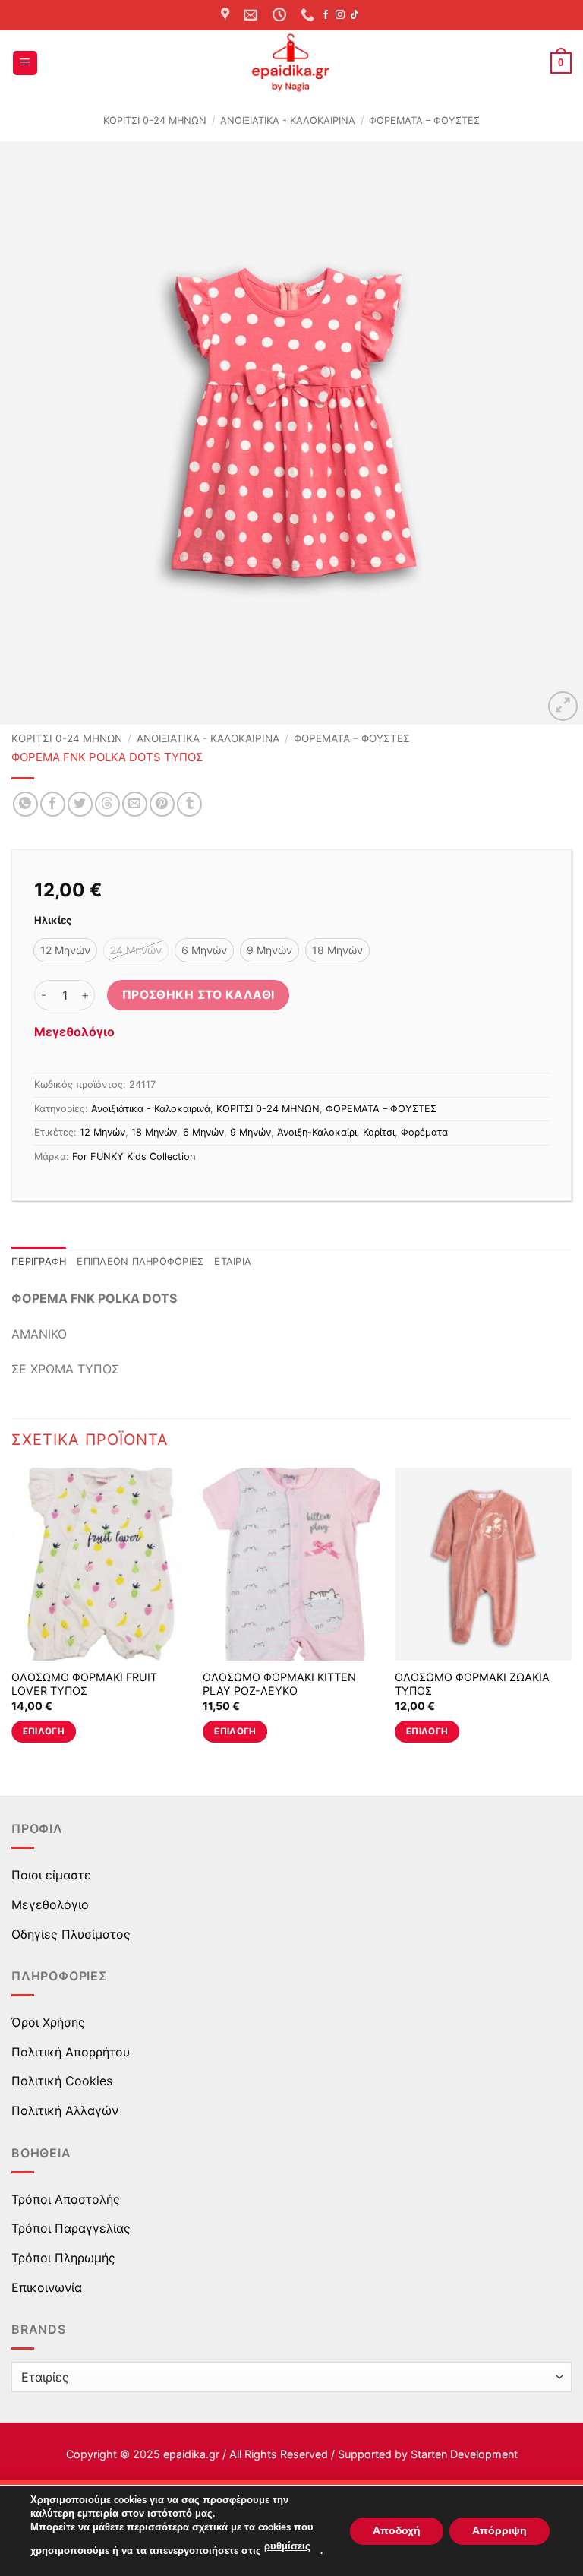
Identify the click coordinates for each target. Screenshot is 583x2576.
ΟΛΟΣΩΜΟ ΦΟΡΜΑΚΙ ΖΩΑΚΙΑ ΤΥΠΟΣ (472, 1684)
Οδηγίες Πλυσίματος (71, 1934)
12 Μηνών (102, 1132)
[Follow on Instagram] (340, 15)
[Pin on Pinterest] (162, 804)
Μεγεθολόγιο (74, 1032)
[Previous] (31, 433)
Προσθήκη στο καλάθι (199, 995)
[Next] (552, 433)
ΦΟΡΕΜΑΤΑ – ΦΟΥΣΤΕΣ (424, 120)
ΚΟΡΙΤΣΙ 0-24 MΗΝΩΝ (155, 120)
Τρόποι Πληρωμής (63, 2258)
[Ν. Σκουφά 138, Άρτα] (227, 15)
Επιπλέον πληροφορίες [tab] (140, 1261)
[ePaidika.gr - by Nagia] (291, 63)
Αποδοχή (397, 2530)
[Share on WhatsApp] (25, 804)
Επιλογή (44, 1731)
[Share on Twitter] (80, 804)
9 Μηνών (251, 1132)
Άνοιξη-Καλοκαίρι (317, 1132)
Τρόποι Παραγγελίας (71, 2228)
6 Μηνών (203, 1132)
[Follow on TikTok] (355, 15)
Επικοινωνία (47, 2287)
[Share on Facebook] (53, 804)
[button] (25, 63)
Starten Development (464, 2454)
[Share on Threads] (107, 804)
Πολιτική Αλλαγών (65, 2110)
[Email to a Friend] (135, 804)
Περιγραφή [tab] (39, 1261)
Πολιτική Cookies (62, 2081)
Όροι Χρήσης (48, 2022)
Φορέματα (424, 1132)
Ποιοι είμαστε (51, 1875)
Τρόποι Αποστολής (66, 2199)
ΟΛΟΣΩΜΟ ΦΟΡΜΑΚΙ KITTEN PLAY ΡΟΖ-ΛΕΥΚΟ (279, 1684)
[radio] (65, 950)
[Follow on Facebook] (326, 15)
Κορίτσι (379, 1132)
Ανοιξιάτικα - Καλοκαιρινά (288, 120)
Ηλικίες (53, 921)
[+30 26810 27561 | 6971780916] (309, 15)
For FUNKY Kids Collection (134, 1157)
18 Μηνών (154, 1132)
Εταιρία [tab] (233, 1261)
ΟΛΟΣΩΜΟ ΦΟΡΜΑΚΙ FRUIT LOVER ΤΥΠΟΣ (84, 1684)
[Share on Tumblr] (189, 804)
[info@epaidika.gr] (252, 15)
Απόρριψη (499, 2530)
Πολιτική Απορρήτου (71, 2052)
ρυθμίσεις (287, 2546)
